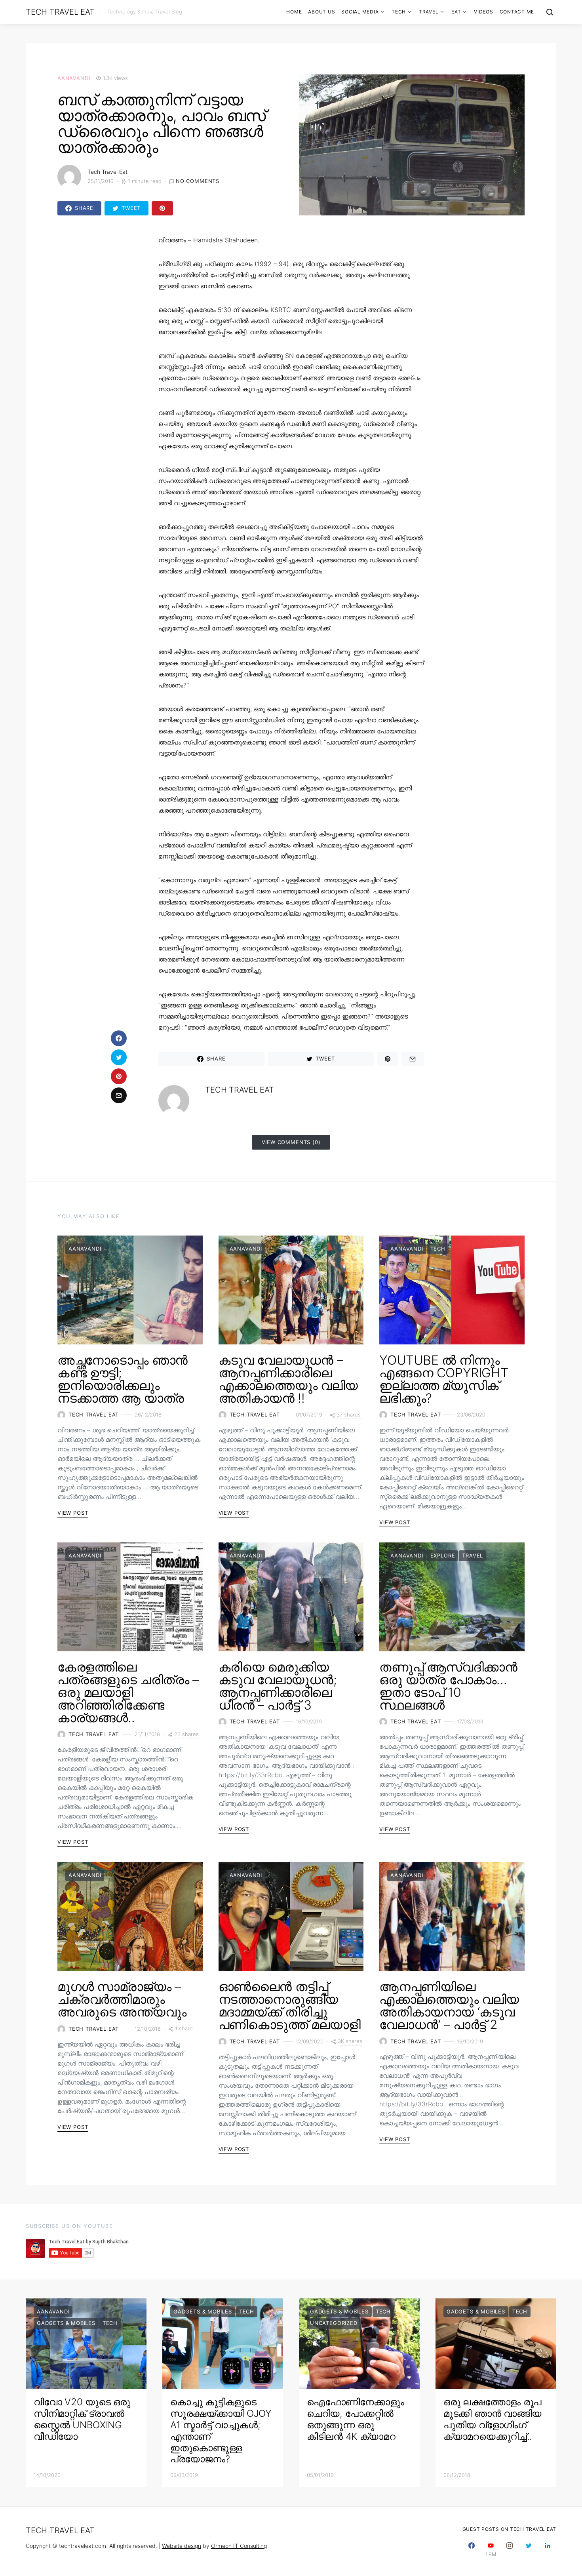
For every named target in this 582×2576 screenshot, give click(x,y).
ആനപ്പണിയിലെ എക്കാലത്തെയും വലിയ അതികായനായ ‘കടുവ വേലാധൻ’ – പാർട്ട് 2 (449, 2006)
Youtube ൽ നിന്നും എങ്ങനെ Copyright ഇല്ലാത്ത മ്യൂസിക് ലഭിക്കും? (444, 1379)
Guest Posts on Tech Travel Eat (510, 2529)
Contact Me (517, 12)
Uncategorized (334, 2323)
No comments (198, 181)
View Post (73, 1513)
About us (321, 12)
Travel (429, 12)
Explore (443, 1556)
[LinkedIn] (548, 2550)
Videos (484, 12)
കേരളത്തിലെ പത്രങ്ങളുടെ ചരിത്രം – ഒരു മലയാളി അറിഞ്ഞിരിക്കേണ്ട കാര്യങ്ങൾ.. (128, 1692)
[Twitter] (529, 2550)
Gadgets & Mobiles (66, 2323)
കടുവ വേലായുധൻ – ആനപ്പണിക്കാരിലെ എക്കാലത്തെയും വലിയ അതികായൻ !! (288, 1379)
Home (294, 12)
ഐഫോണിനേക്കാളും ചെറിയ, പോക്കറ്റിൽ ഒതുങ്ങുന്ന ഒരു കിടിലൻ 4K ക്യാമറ (355, 2419)
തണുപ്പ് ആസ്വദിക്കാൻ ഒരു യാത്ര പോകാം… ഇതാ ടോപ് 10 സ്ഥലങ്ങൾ (448, 1686)
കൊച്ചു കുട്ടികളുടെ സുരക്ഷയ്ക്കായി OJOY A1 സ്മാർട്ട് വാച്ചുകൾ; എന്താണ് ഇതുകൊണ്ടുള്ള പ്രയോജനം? (221, 2430)
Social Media (360, 12)
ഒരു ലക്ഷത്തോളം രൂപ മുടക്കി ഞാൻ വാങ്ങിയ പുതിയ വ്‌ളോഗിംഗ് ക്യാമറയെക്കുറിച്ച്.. (493, 2419)
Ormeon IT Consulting (239, 2546)
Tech (399, 12)
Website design (182, 2546)
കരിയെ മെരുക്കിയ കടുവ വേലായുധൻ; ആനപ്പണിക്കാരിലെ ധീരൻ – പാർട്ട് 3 (278, 1686)
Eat (456, 12)
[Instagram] (510, 2550)
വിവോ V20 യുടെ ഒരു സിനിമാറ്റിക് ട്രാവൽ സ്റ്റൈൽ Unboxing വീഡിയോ (82, 2419)
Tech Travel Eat (60, 12)
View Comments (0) (291, 1142)
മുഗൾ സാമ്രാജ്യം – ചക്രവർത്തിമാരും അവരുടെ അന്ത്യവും (122, 1999)
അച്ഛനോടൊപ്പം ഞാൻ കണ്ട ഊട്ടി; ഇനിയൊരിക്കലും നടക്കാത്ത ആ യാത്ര (123, 1379)
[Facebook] (472, 2550)
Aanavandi (74, 78)
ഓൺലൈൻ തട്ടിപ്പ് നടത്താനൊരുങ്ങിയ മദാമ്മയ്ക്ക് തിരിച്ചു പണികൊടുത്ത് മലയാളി (290, 2006)
